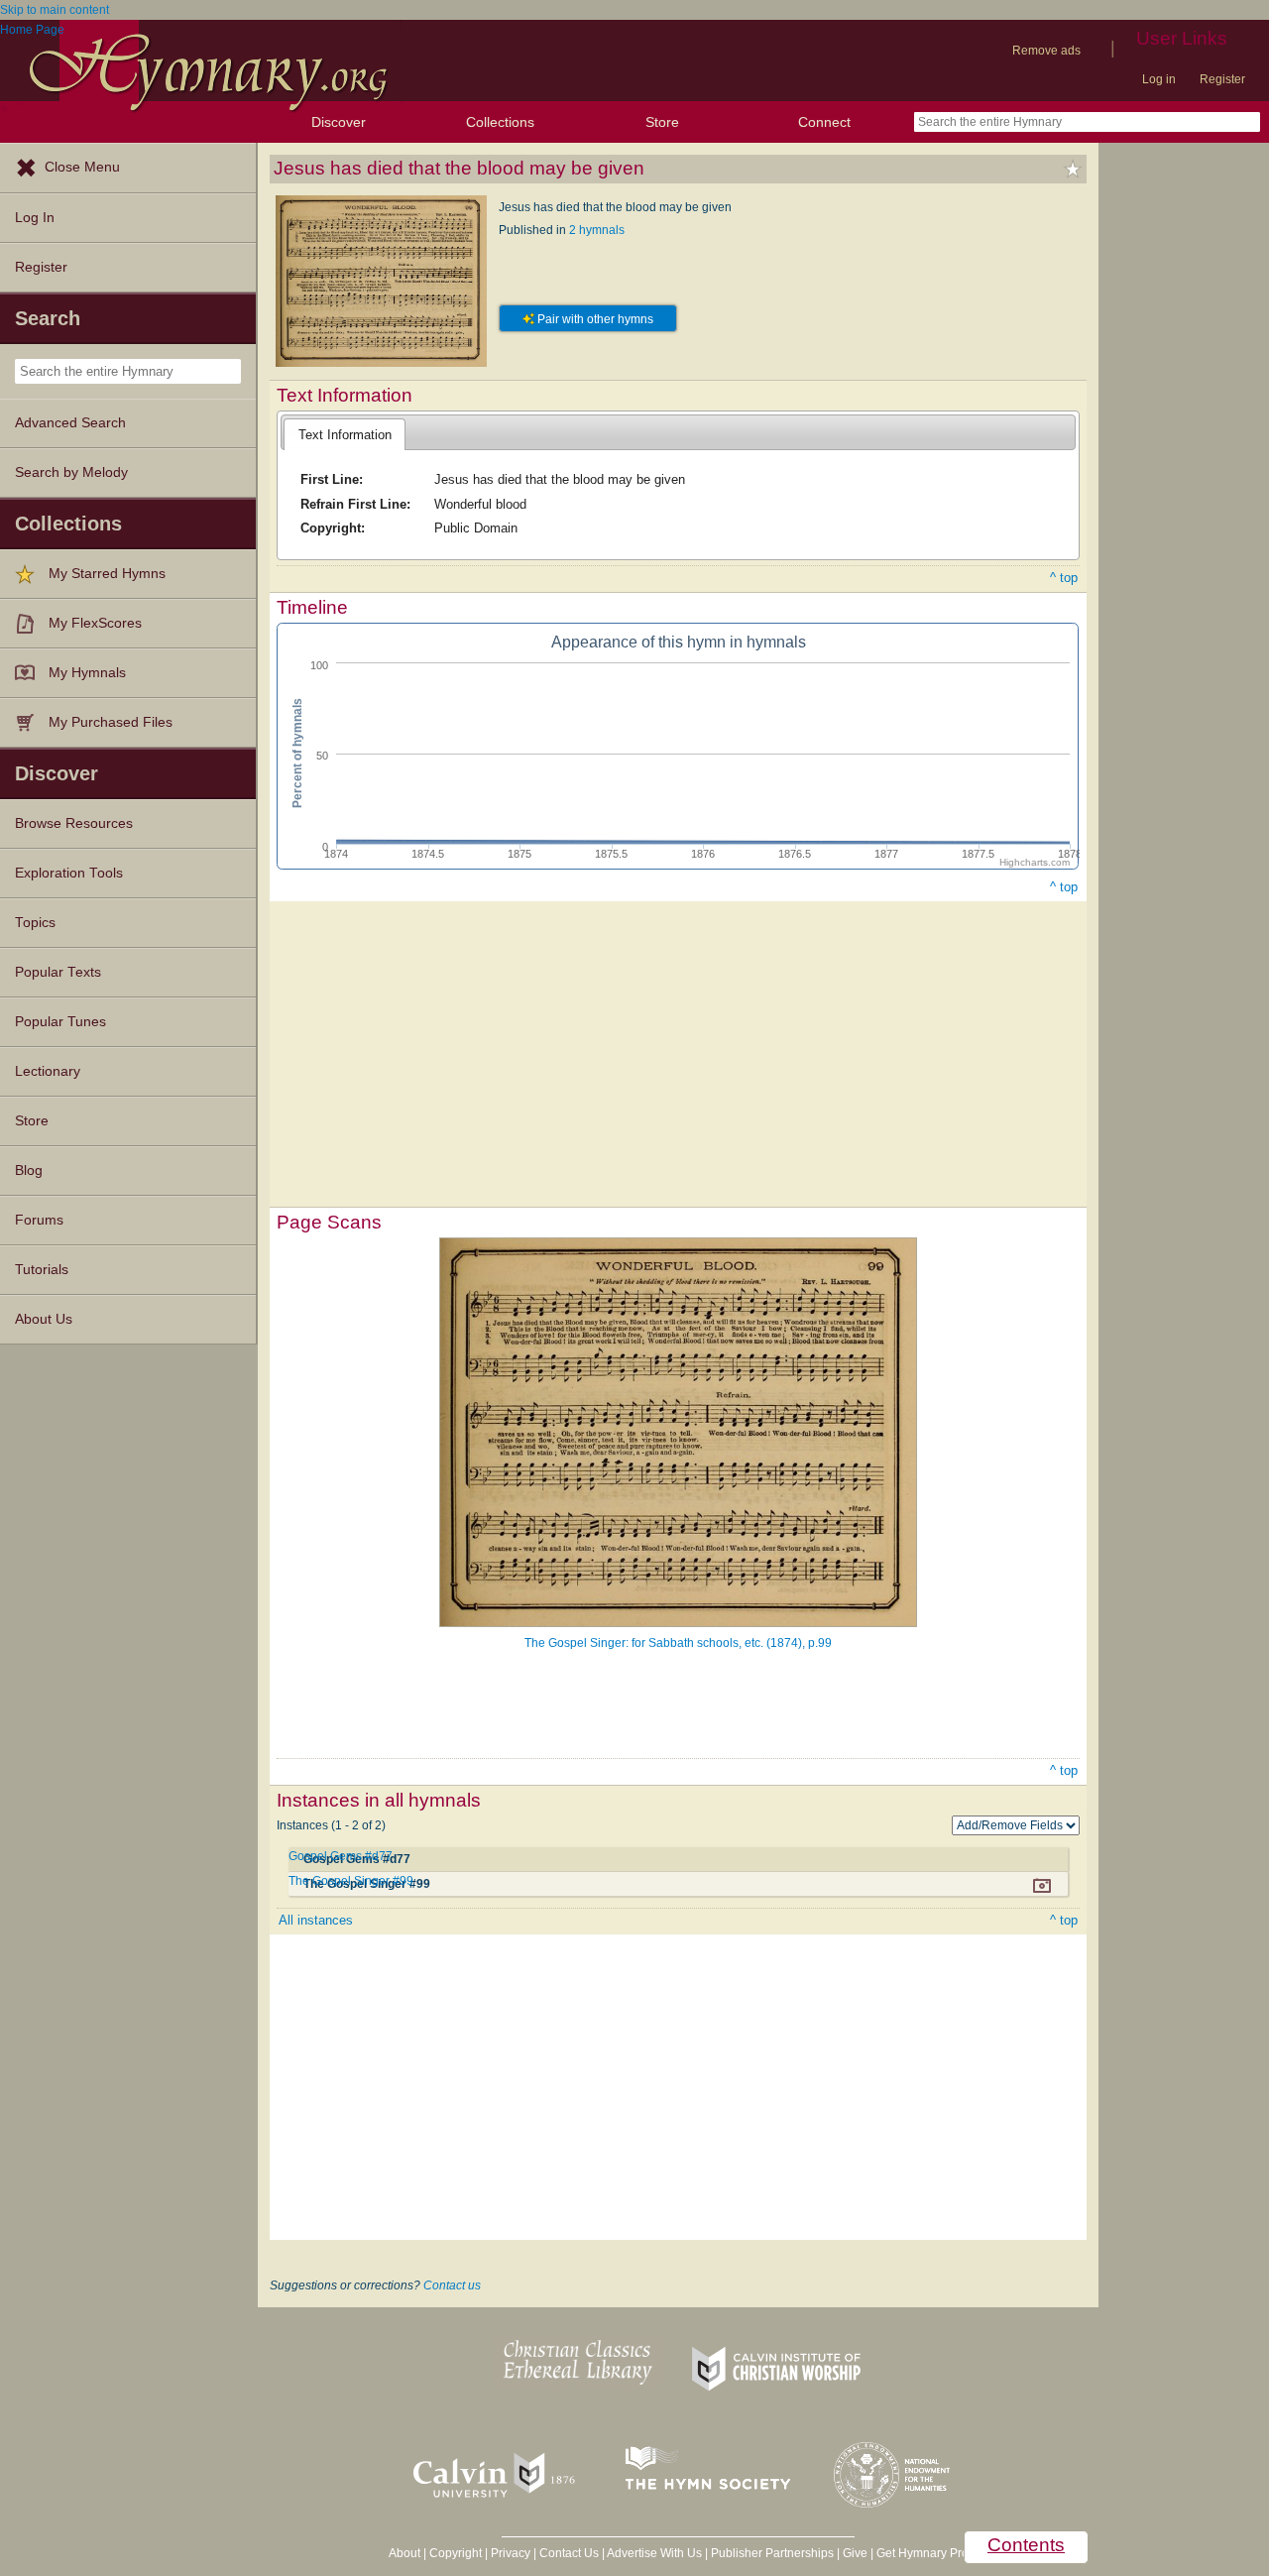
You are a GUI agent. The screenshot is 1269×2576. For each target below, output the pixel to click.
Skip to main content (55, 10)
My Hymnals (87, 673)
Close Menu (82, 167)
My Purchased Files (111, 722)
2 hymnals (597, 230)
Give (855, 2553)
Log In (35, 218)
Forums (39, 1220)
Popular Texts (58, 972)
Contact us (452, 2285)
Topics (35, 923)
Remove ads (1046, 51)
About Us (44, 1319)
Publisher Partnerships (772, 2553)
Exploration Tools (69, 873)
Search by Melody (71, 472)
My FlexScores (95, 623)
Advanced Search (70, 423)
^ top (1064, 578)
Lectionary (48, 1071)
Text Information (345, 435)
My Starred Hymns (107, 574)
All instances (316, 1920)
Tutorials (42, 1270)
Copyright (456, 2553)
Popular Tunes (60, 1022)
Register (1222, 79)
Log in (1159, 79)
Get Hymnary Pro (923, 2553)
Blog (29, 1171)
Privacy (511, 2553)
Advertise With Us (654, 2553)
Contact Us (569, 2553)
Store (662, 122)
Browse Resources (74, 823)
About (404, 2553)
